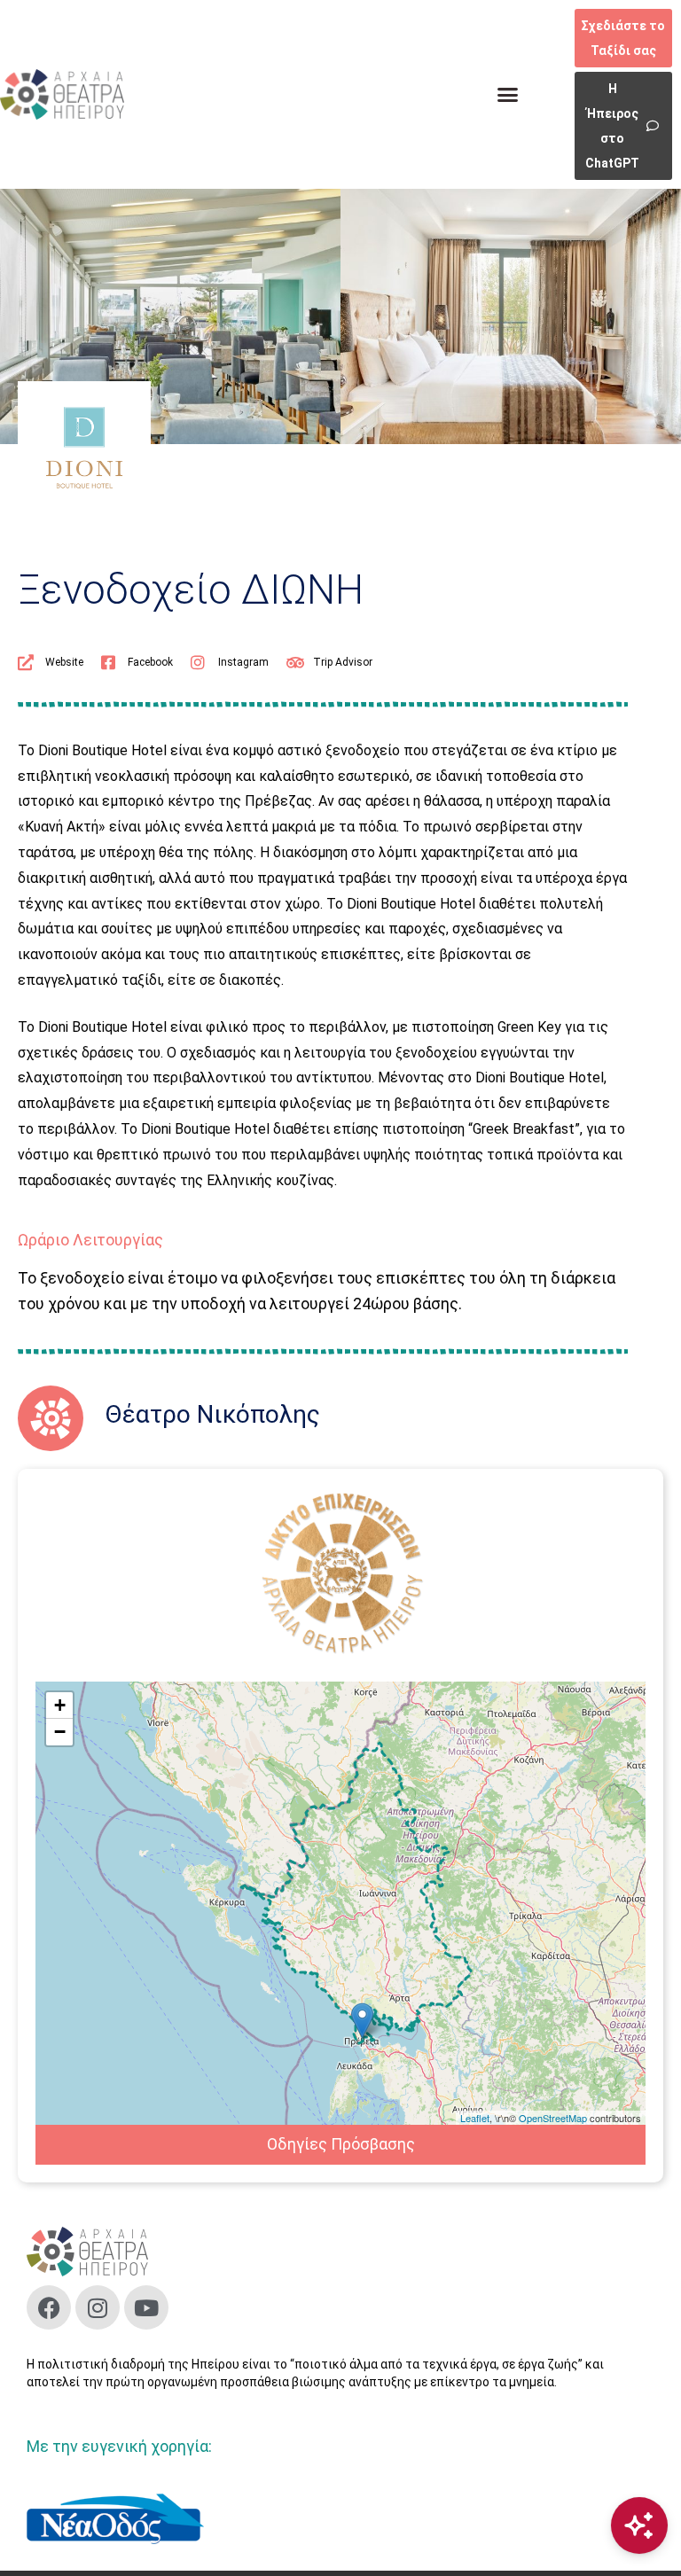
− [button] (60, 1732)
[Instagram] (98, 2307)
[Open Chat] (639, 2525)
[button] (508, 95)
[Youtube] (146, 2307)
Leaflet (475, 2118)
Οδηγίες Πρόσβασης (341, 2144)
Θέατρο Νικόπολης (213, 1414)
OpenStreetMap (553, 2118)
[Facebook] (49, 2307)
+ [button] (60, 1705)
